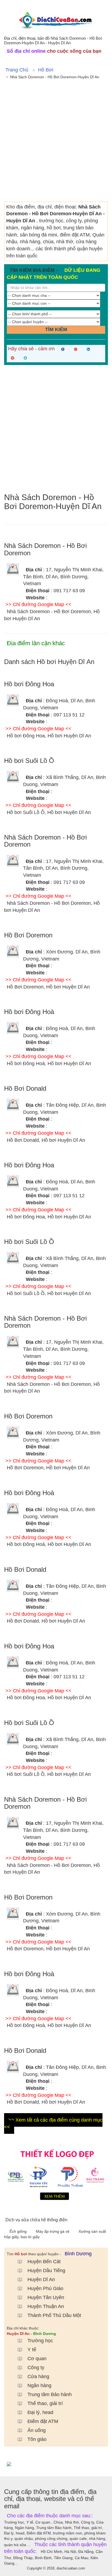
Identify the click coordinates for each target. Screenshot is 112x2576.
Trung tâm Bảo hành (50, 2394)
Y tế (32, 2350)
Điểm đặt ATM (43, 2421)
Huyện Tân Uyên (46, 2297)
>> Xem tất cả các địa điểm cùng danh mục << (53, 2123)
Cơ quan (37, 2359)
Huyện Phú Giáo (45, 2288)
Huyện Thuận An (46, 2306)
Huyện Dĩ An (41, 2279)
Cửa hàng (38, 2377)
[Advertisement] (56, 143)
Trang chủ (17, 70)
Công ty (36, 2368)
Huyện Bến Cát (44, 2262)
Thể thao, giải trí (45, 2403)
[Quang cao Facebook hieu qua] (56, 2464)
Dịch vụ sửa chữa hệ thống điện (36, 2220)
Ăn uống (37, 2430)
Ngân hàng (39, 2385)
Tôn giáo (37, 2439)
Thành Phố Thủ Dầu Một (54, 2315)
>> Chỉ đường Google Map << (38, 604)
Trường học (40, 2341)
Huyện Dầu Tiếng (46, 2271)
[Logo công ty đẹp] (56, 2173)
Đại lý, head (40, 2412)
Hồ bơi (46, 70)
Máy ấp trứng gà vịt (53, 2231)
